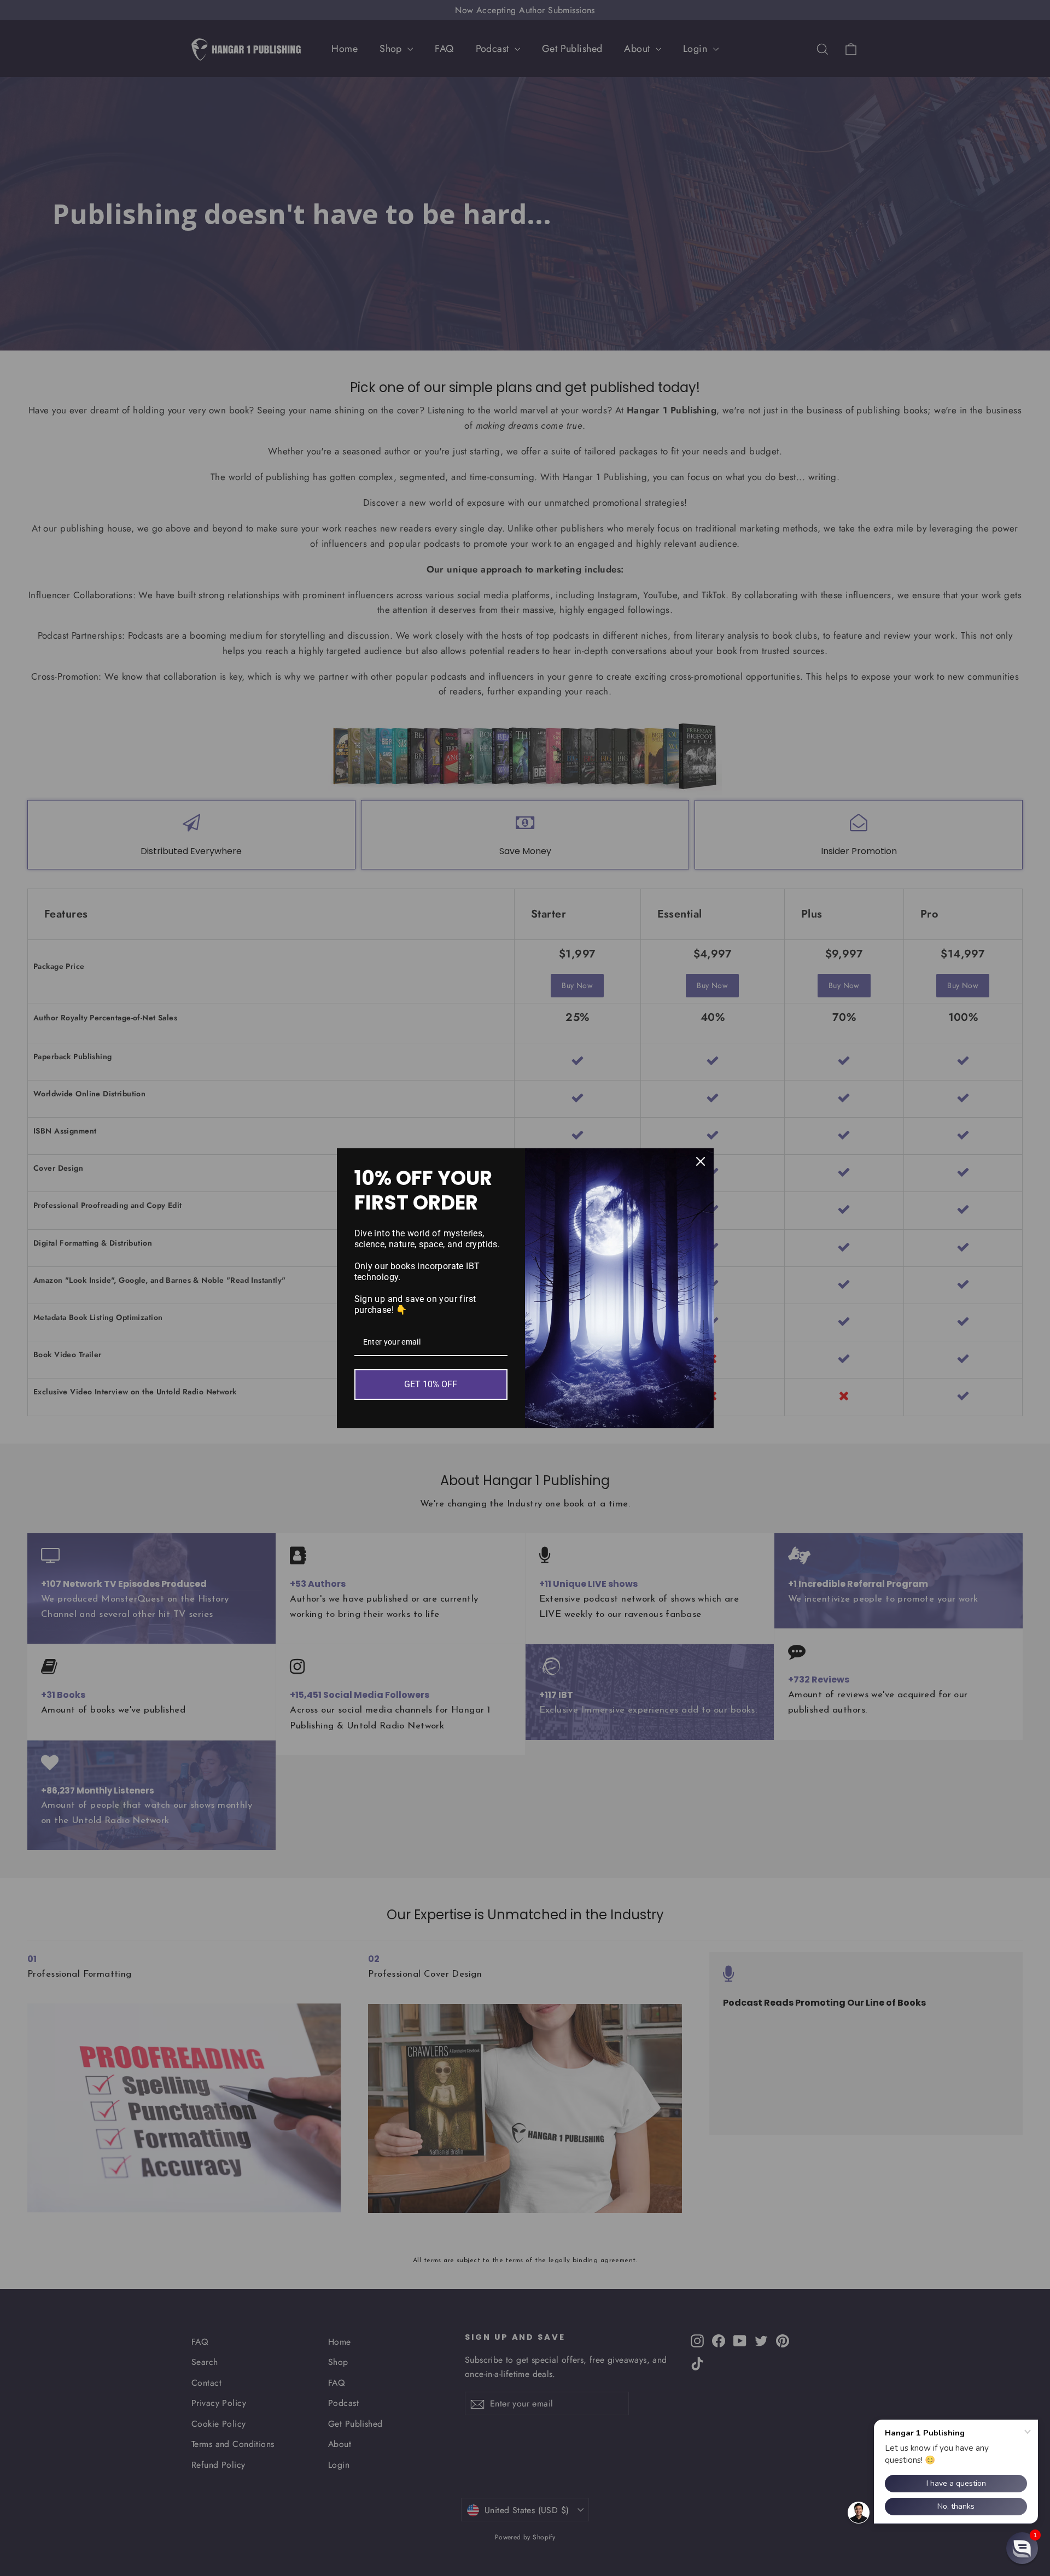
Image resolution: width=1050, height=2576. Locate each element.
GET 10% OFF (431, 1384)
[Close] (701, 1161)
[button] (1022, 2548)
